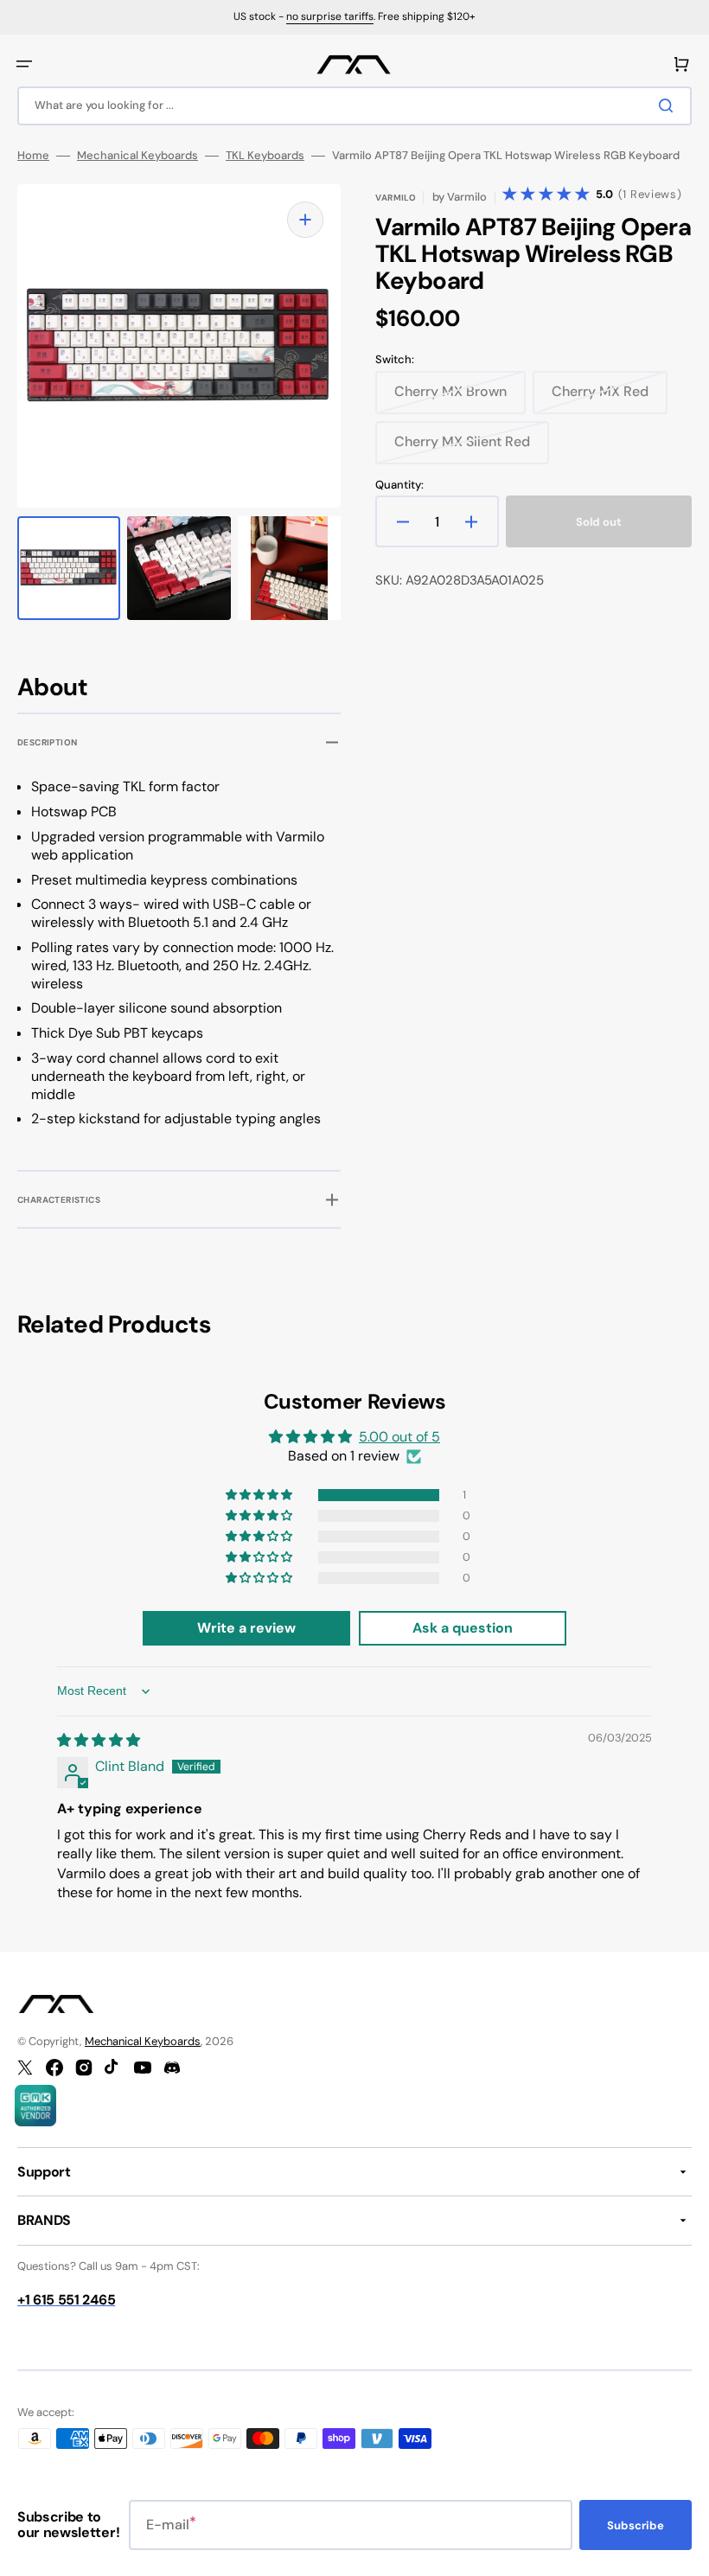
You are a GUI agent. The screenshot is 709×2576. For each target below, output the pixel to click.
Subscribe (636, 2525)
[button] (24, 64)
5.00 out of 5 (399, 1437)
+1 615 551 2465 (66, 2300)
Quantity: (399, 485)
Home (33, 156)
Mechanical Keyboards (137, 156)
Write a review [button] (246, 1628)
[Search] (669, 105)
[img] (99, 1740)
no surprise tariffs (330, 16)
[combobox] (354, 106)
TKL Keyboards (265, 156)
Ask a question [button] (463, 1628)
